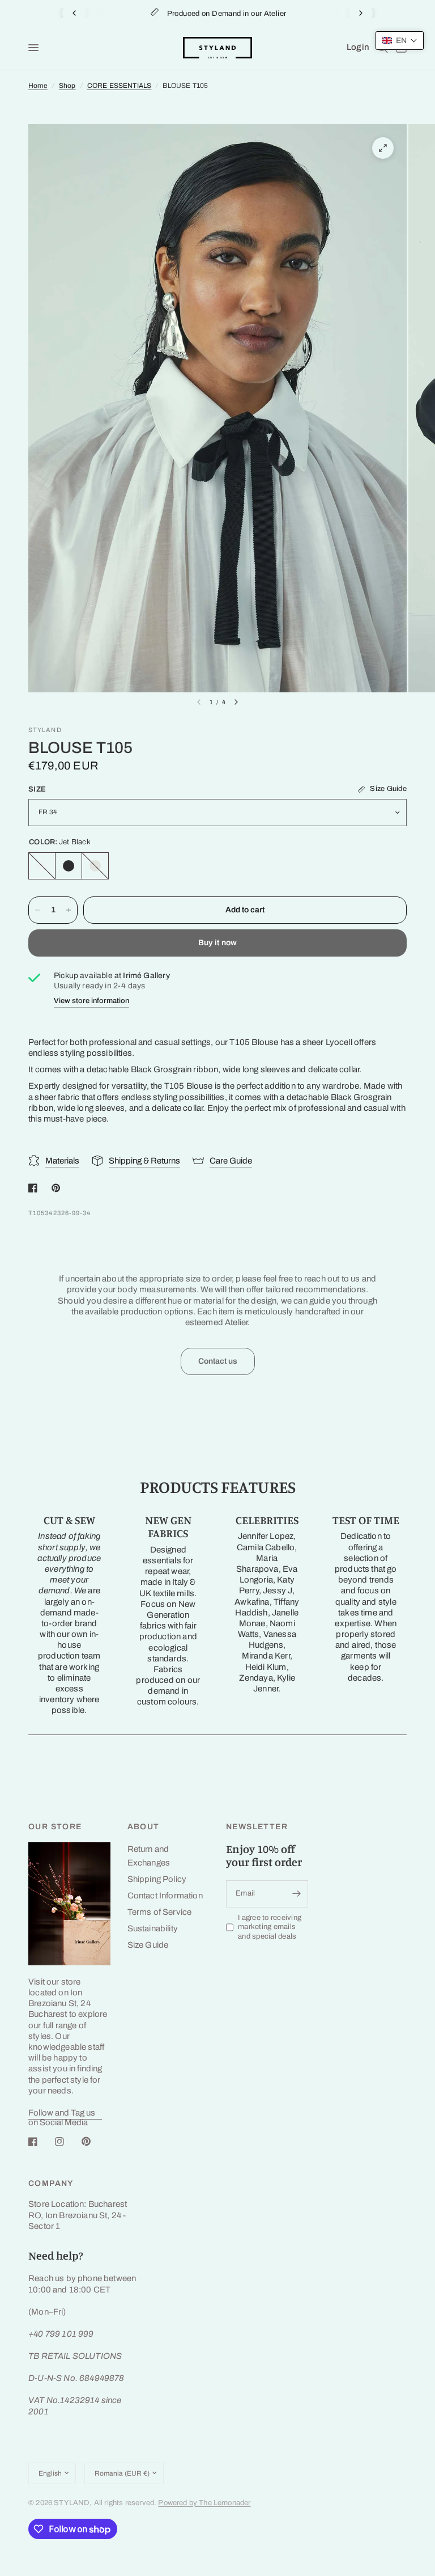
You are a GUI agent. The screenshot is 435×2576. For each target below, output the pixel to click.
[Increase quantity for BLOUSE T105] (69, 910)
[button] (400, 41)
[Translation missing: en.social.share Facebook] (35, 1188)
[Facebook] (41, 2142)
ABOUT (144, 1827)
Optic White (42, 866)
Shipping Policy (157, 1879)
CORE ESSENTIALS (120, 86)
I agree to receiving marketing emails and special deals (270, 1927)
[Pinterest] (94, 2142)
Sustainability (153, 1928)
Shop (67, 86)
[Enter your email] (297, 1894)
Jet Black (69, 866)
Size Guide (148, 1945)
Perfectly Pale (95, 866)
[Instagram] (67, 2142)
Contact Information (165, 1896)
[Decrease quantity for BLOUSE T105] (37, 910)
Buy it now (218, 943)
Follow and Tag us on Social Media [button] (62, 2113)
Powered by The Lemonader (204, 2503)
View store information (91, 1001)
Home (38, 86)
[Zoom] (383, 148)
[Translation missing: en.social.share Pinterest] (58, 1188)
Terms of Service (160, 1912)
